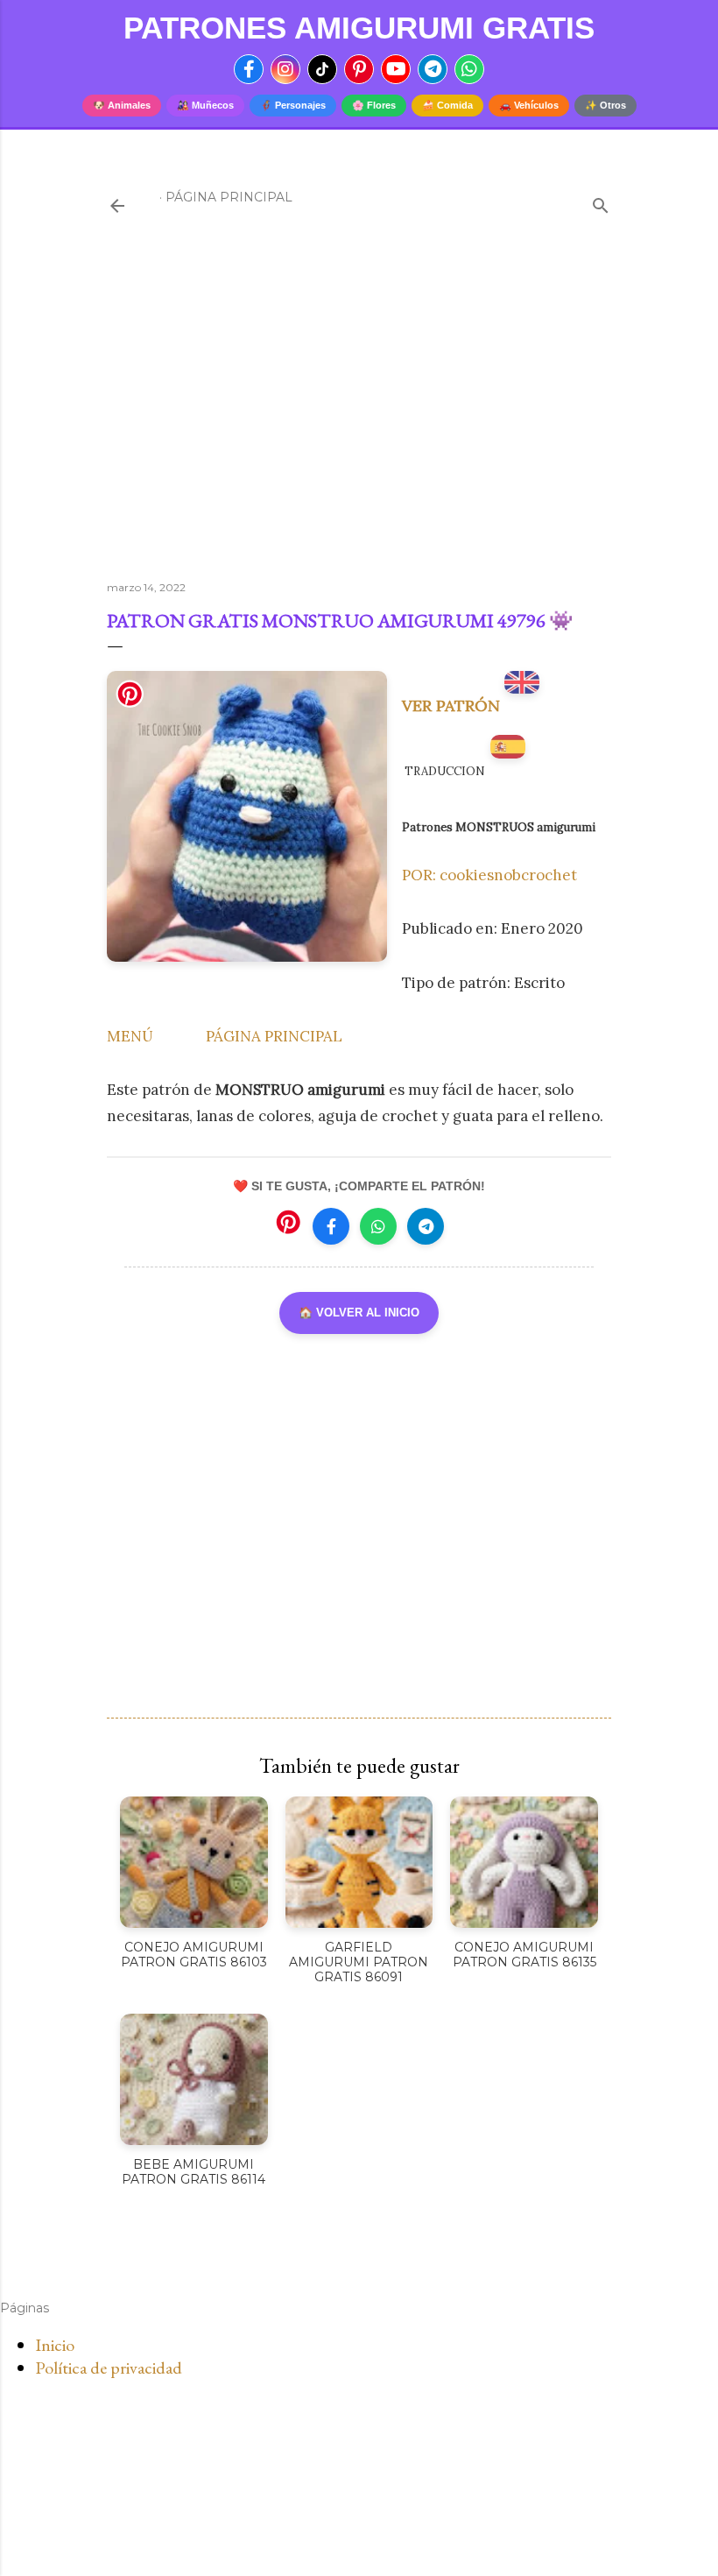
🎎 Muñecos (205, 105)
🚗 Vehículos (529, 105)
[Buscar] (601, 202)
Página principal (229, 197)
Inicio (55, 2345)
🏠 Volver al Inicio (359, 1313)
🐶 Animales (122, 105)
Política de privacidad (109, 2368)
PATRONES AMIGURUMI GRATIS (359, 28)
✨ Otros (605, 105)
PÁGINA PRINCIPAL (274, 1036)
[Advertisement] (359, 414)
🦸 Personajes (293, 105)
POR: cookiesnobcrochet (489, 875)
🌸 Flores (374, 105)
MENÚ (130, 1036)
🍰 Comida (447, 105)
